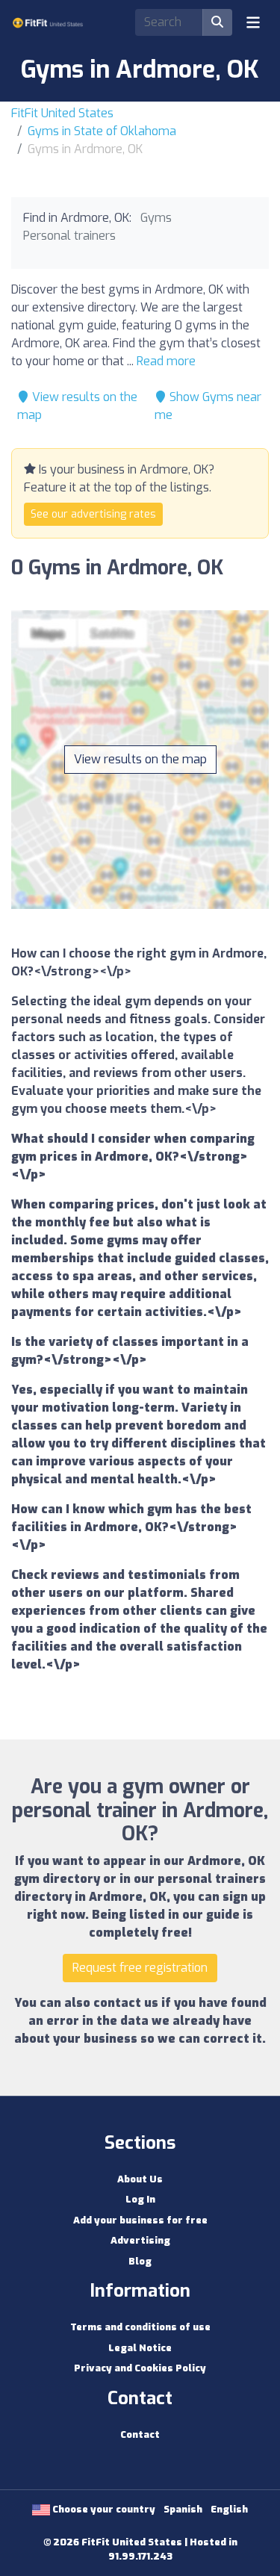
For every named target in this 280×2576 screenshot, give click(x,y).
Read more (166, 361)
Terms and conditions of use (140, 2327)
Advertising (140, 2240)
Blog (140, 2261)
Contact (140, 2434)
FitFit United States (62, 113)
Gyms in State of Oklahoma (102, 131)
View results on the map (140, 759)
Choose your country (103, 2509)
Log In (140, 2199)
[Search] (217, 22)
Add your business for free (140, 2220)
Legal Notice (140, 2348)
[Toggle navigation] (253, 22)
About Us (140, 2179)
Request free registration (140, 1968)
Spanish (183, 2509)
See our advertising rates (93, 514)
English (229, 2509)
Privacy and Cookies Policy (140, 2368)
